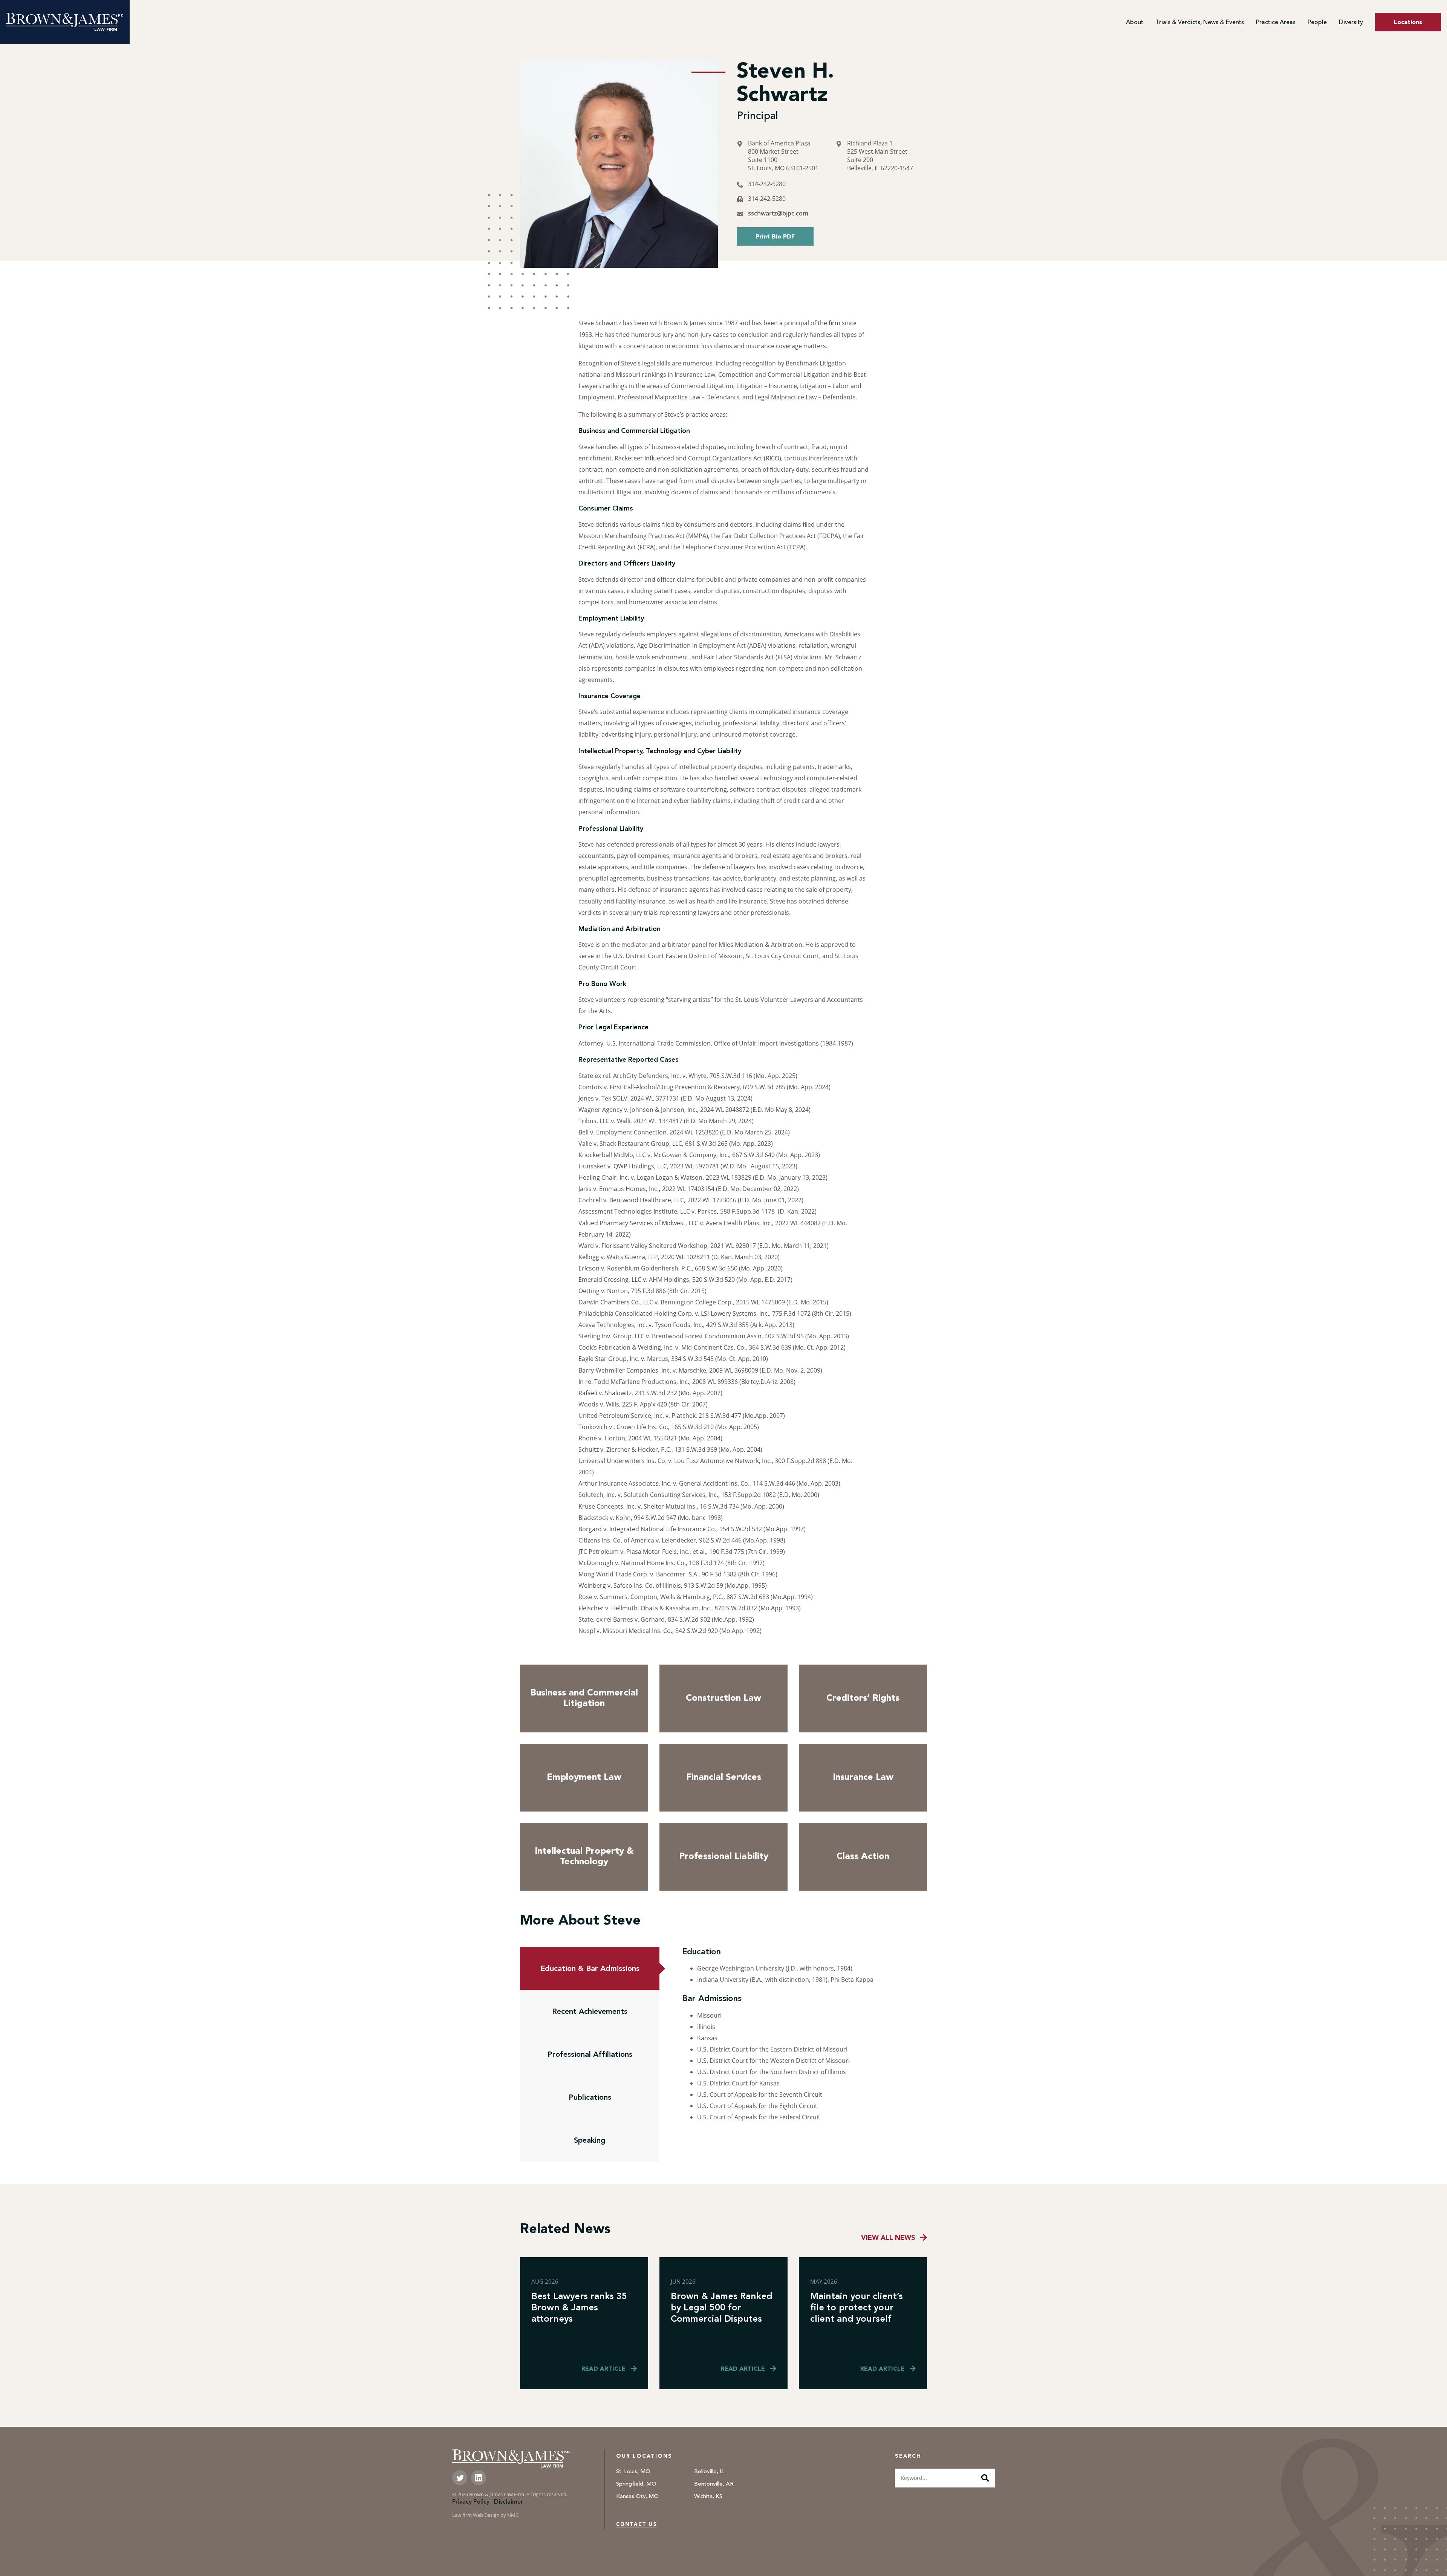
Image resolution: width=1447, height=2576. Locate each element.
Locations (1408, 23)
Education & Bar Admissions (590, 1968)
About (1135, 23)
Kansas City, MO (637, 2497)
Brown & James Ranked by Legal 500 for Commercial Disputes (722, 2307)
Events (1164, 40)
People (1317, 23)
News (1163, 27)
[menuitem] (1135, 23)
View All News (888, 2238)
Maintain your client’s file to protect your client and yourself (857, 2307)
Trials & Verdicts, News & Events (1200, 23)
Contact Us (637, 2524)
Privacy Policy (471, 2502)
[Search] (985, 2478)
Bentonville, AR (714, 2484)
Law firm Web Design (476, 2515)
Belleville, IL (709, 2472)
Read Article (603, 2369)
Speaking (590, 2140)
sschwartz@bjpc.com (778, 213)
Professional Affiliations (590, 2054)
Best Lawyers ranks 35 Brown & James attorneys (579, 2307)
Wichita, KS (708, 2497)
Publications (590, 2097)
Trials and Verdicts (1181, 52)
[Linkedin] (479, 2478)
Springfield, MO (636, 2484)
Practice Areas (1276, 23)
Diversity (1351, 23)
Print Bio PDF (775, 237)
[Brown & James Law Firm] (65, 22)
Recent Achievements (590, 2011)
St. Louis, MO (633, 2472)
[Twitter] (460, 2478)
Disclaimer (509, 2502)
